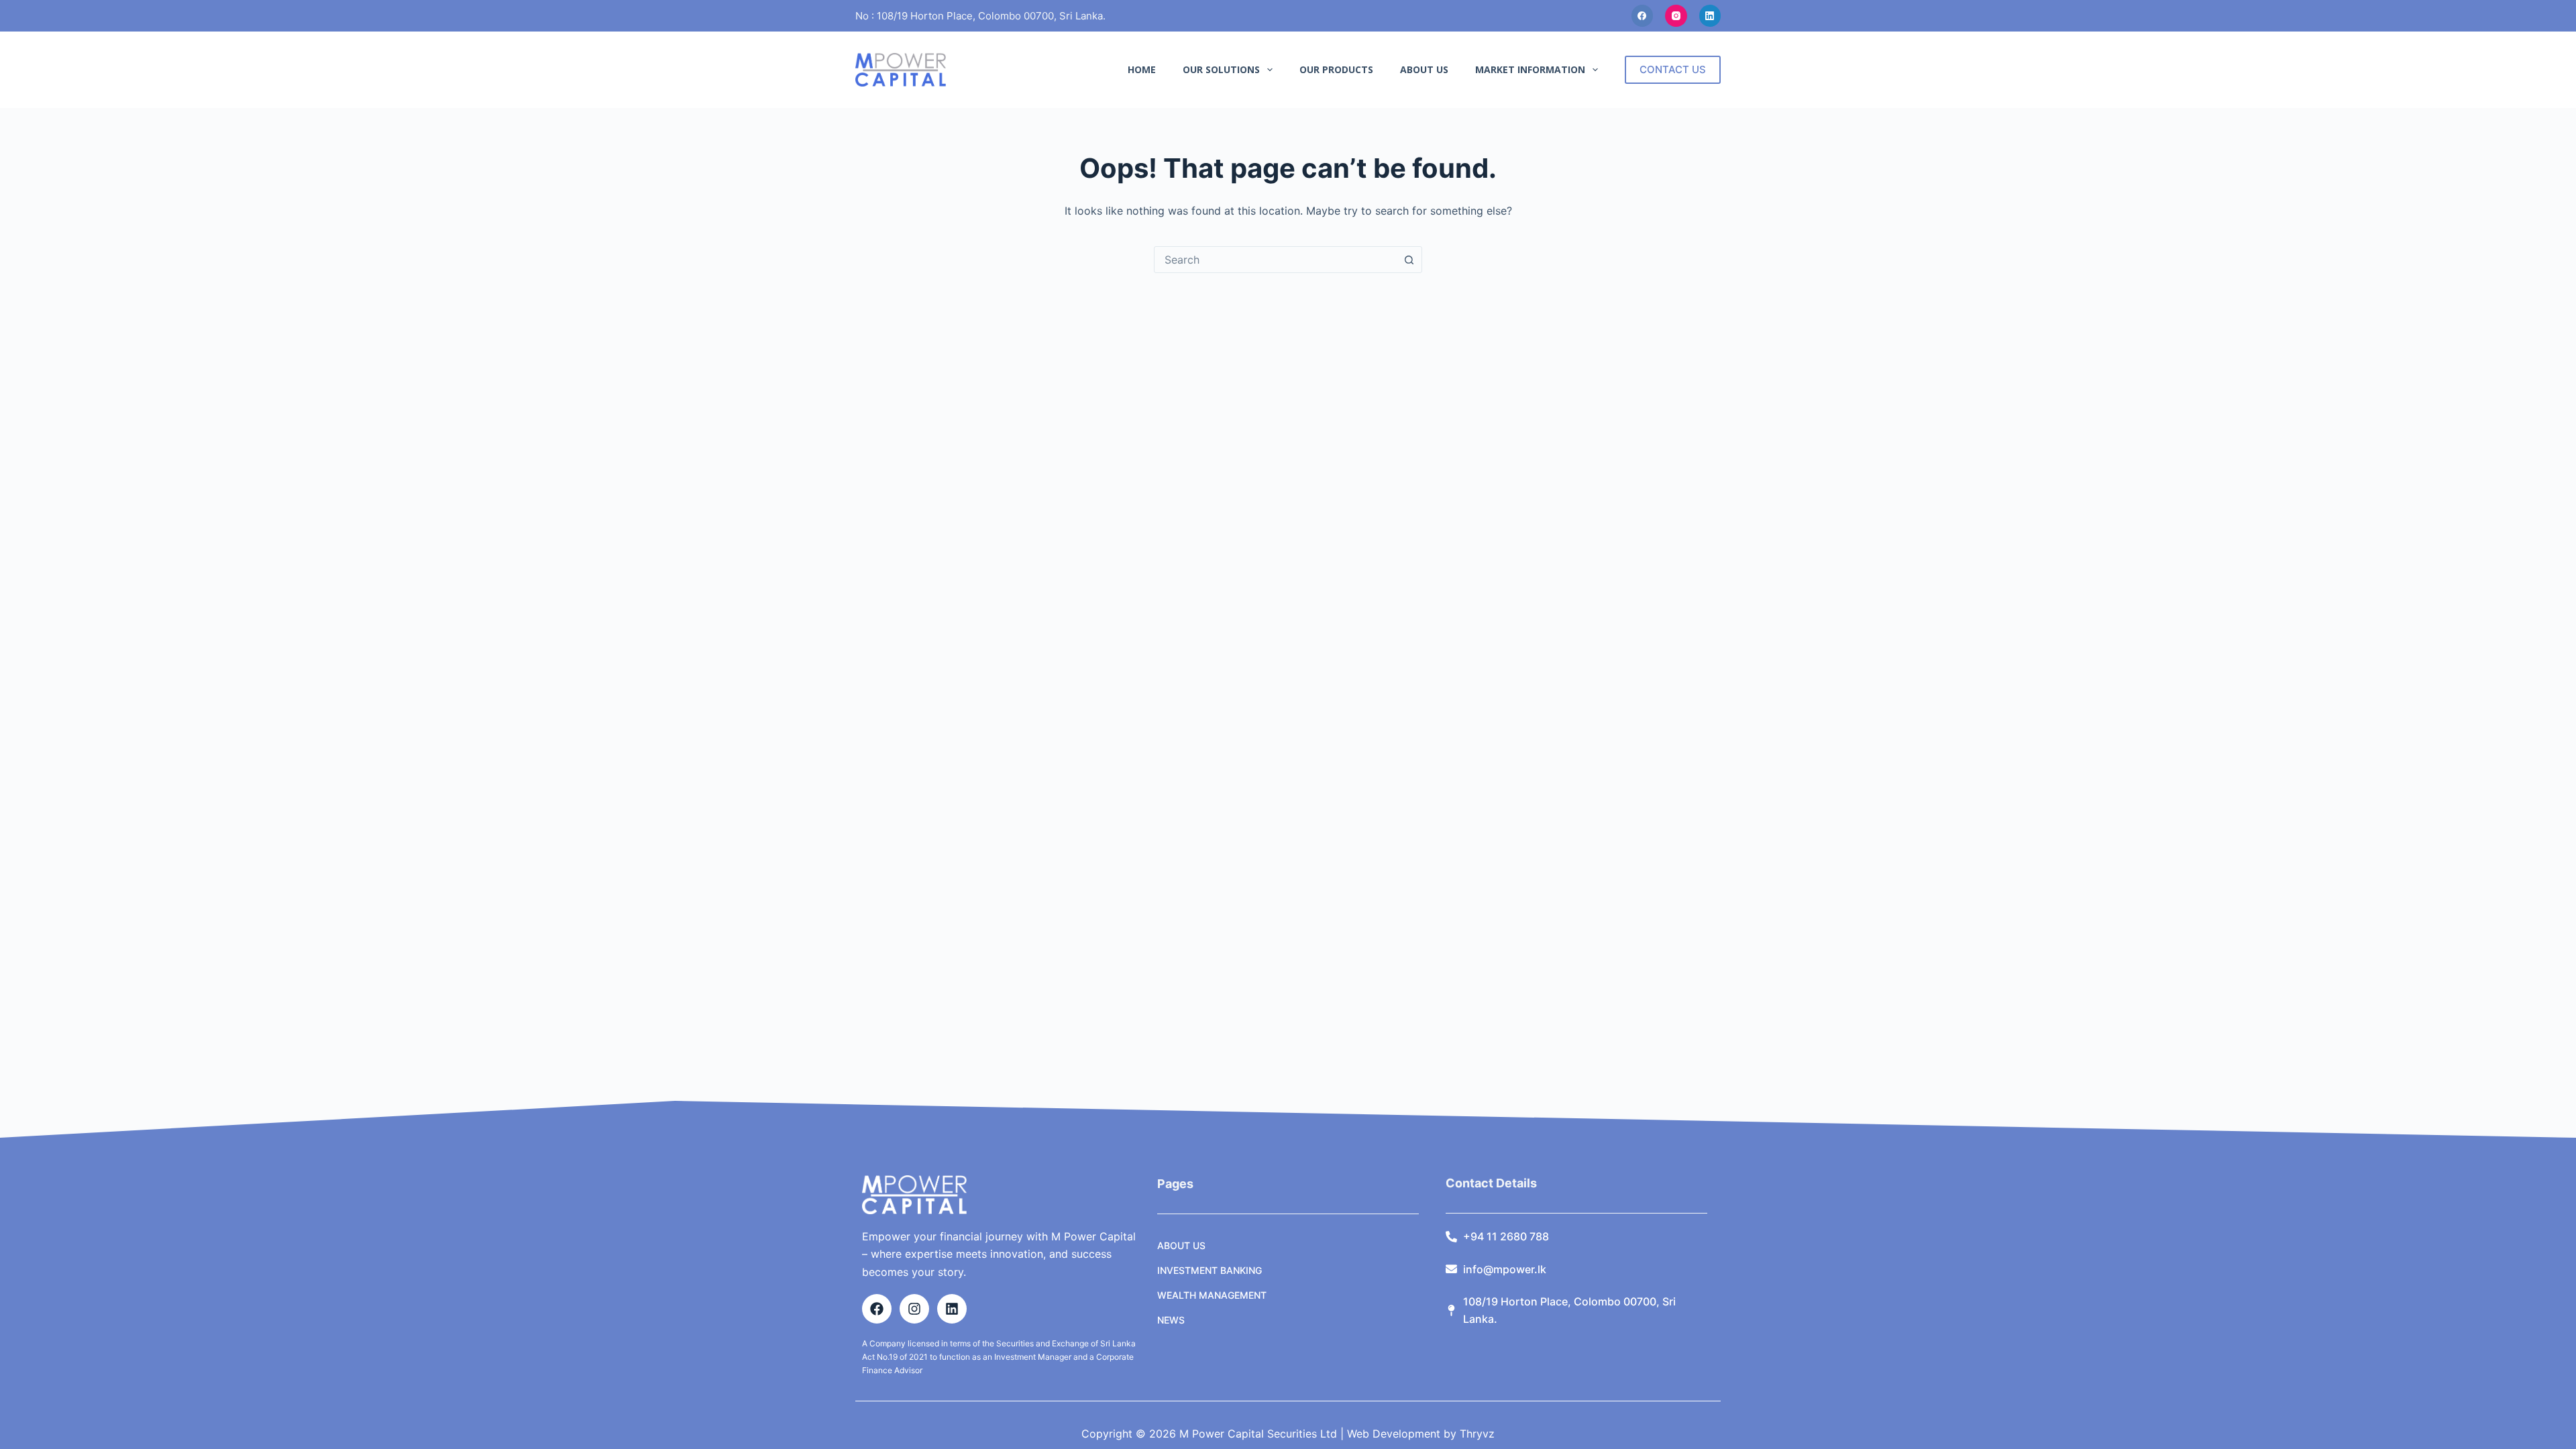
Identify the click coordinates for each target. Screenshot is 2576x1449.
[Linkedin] (952, 1309)
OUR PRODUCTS (1336, 69)
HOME (1142, 69)
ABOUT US (1424, 69)
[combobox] (1275, 260)
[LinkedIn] (1710, 16)
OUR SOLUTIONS (1221, 69)
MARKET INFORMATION (1530, 69)
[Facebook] (1643, 16)
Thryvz (1475, 1434)
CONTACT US (1673, 69)
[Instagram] (1676, 16)
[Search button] (1409, 260)
